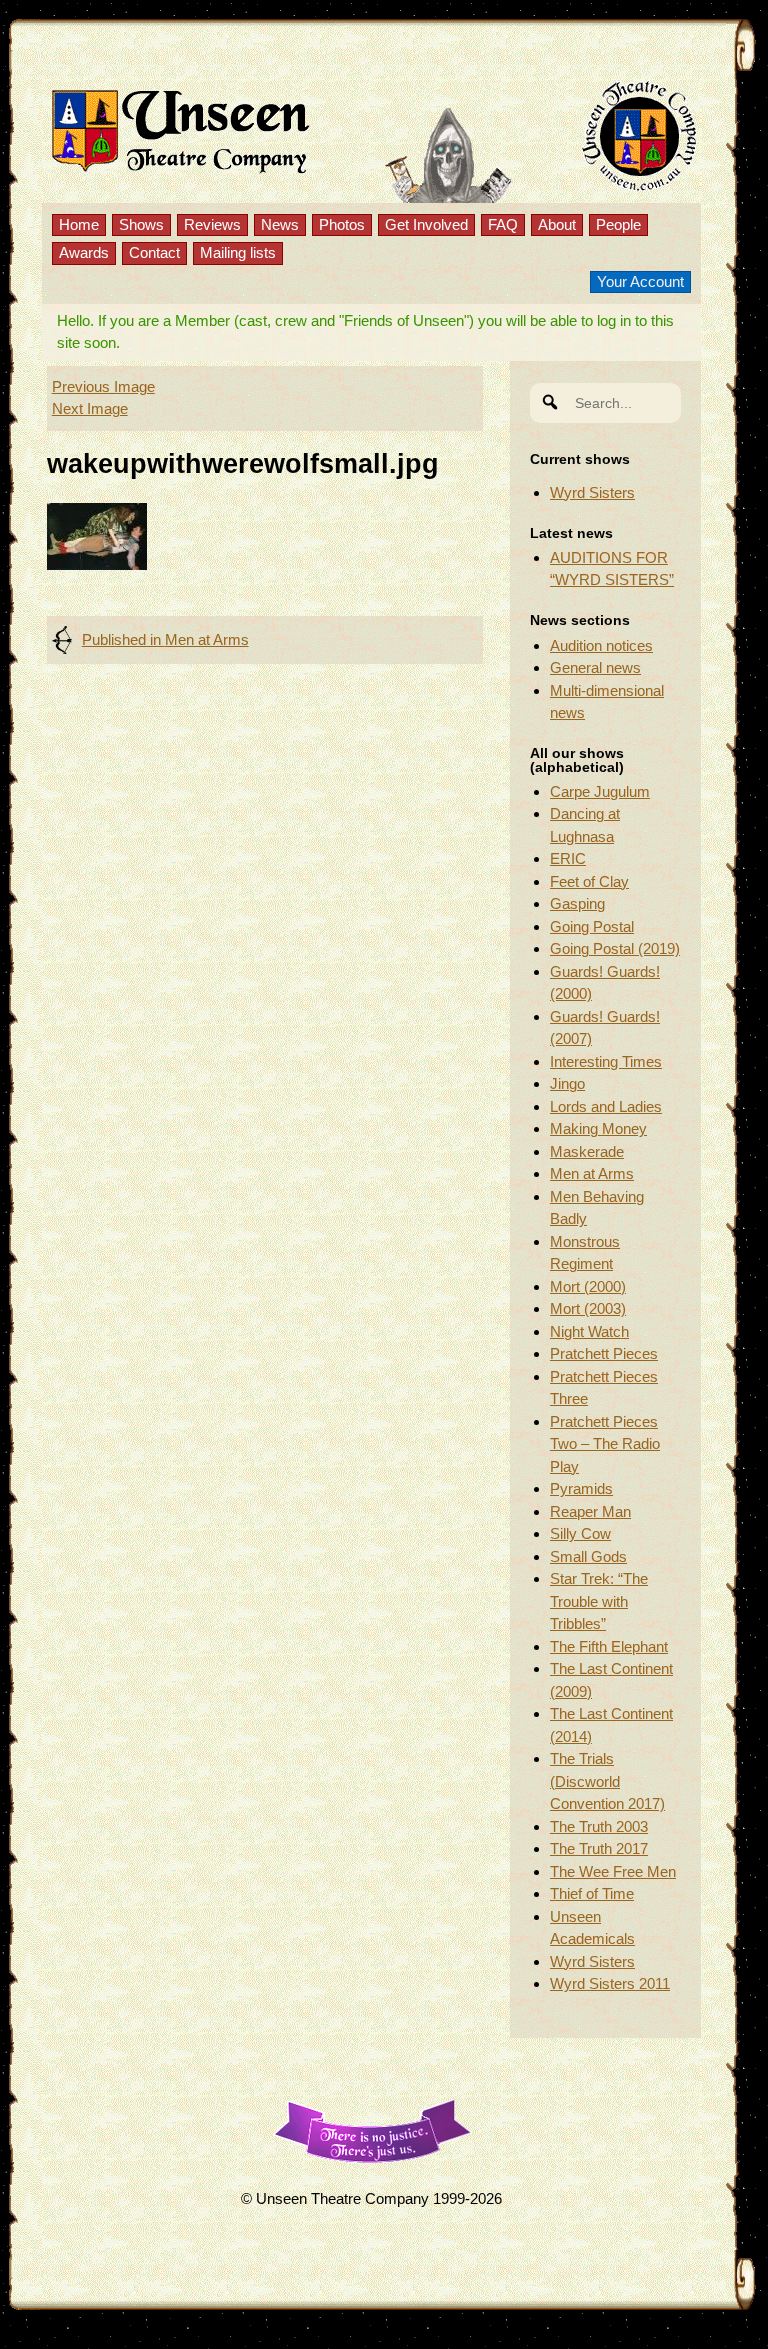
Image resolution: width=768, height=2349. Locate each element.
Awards (84, 252)
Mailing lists (238, 252)
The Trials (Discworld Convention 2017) (607, 1781)
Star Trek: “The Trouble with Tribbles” (599, 1601)
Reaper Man (590, 1511)
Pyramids (581, 1488)
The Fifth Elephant (609, 1646)
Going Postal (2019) (615, 948)
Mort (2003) (588, 1308)
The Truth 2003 (599, 1826)
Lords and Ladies (606, 1106)
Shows (141, 224)
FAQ (503, 224)
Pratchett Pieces (604, 1353)
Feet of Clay (589, 881)
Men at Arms (592, 1173)
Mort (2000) (588, 1286)
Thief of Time (592, 1893)
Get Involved (426, 224)
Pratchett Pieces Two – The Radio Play (605, 1444)
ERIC (568, 858)
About (557, 224)
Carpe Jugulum (600, 791)
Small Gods (588, 1556)
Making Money (598, 1128)
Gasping (577, 903)
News (280, 224)
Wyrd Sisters (592, 492)
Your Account (640, 281)
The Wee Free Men (613, 1871)
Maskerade (587, 1151)
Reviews (212, 224)
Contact (154, 252)
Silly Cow (580, 1533)
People (618, 224)
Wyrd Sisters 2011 (610, 1983)
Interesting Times (606, 1061)
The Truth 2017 (599, 1848)
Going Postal (592, 926)
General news (595, 667)
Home (79, 224)
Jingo (567, 1083)
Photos (342, 224)
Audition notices (601, 645)
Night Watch (589, 1331)
